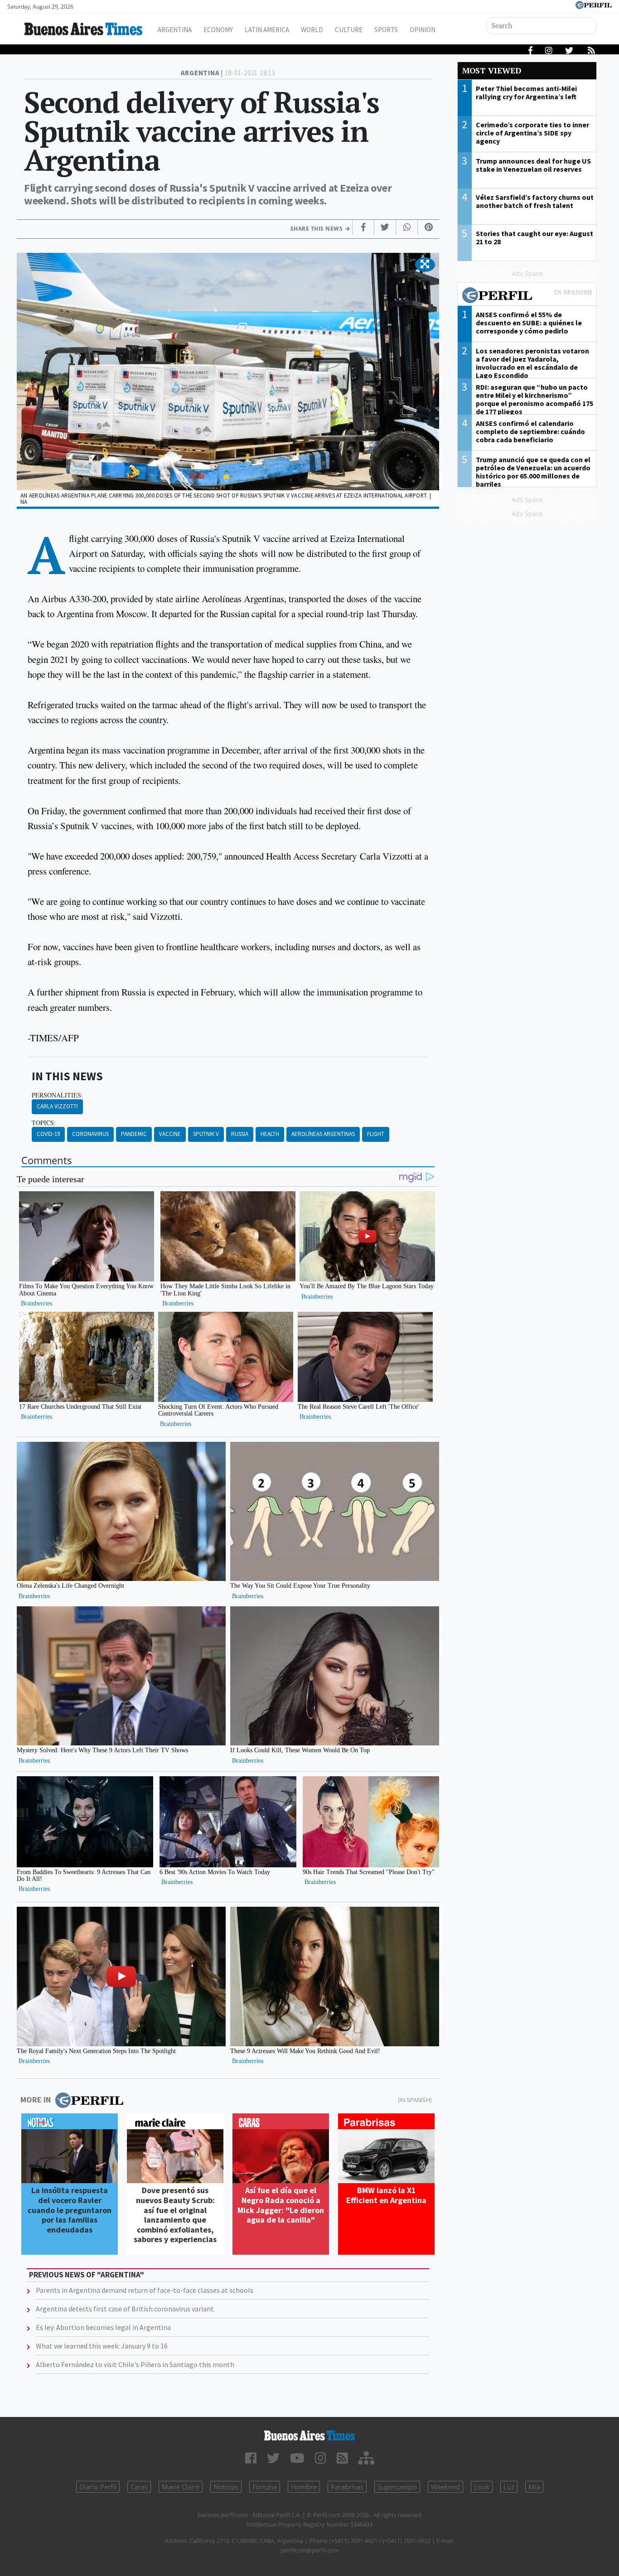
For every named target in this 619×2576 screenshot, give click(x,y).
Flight (376, 1134)
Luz (509, 2487)
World (312, 30)
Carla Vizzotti (57, 1106)
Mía (534, 2487)
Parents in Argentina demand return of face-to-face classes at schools (145, 2290)
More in (36, 2100)
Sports (386, 30)
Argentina (175, 30)
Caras (139, 2487)
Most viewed (492, 70)
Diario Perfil (98, 2487)
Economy (218, 30)
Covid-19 (48, 1134)
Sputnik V (206, 1134)
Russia (240, 1134)
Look (482, 2487)
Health (270, 1134)
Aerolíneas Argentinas (323, 1134)
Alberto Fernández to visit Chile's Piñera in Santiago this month (135, 2364)
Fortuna (265, 2487)
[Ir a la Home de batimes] (310, 2436)
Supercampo (397, 2487)
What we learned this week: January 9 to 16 (102, 2346)
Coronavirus (90, 1134)
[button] (425, 265)
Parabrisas (347, 2487)
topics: (44, 1123)
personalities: (57, 1095)
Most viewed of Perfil (527, 296)
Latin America (267, 30)
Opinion (423, 30)
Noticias (226, 2487)
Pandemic (134, 1134)
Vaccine (170, 1134)
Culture (349, 30)
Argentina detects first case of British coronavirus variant (125, 2309)
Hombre (304, 2487)
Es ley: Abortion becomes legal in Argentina (103, 2327)
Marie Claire (181, 2487)
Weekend (445, 2487)
